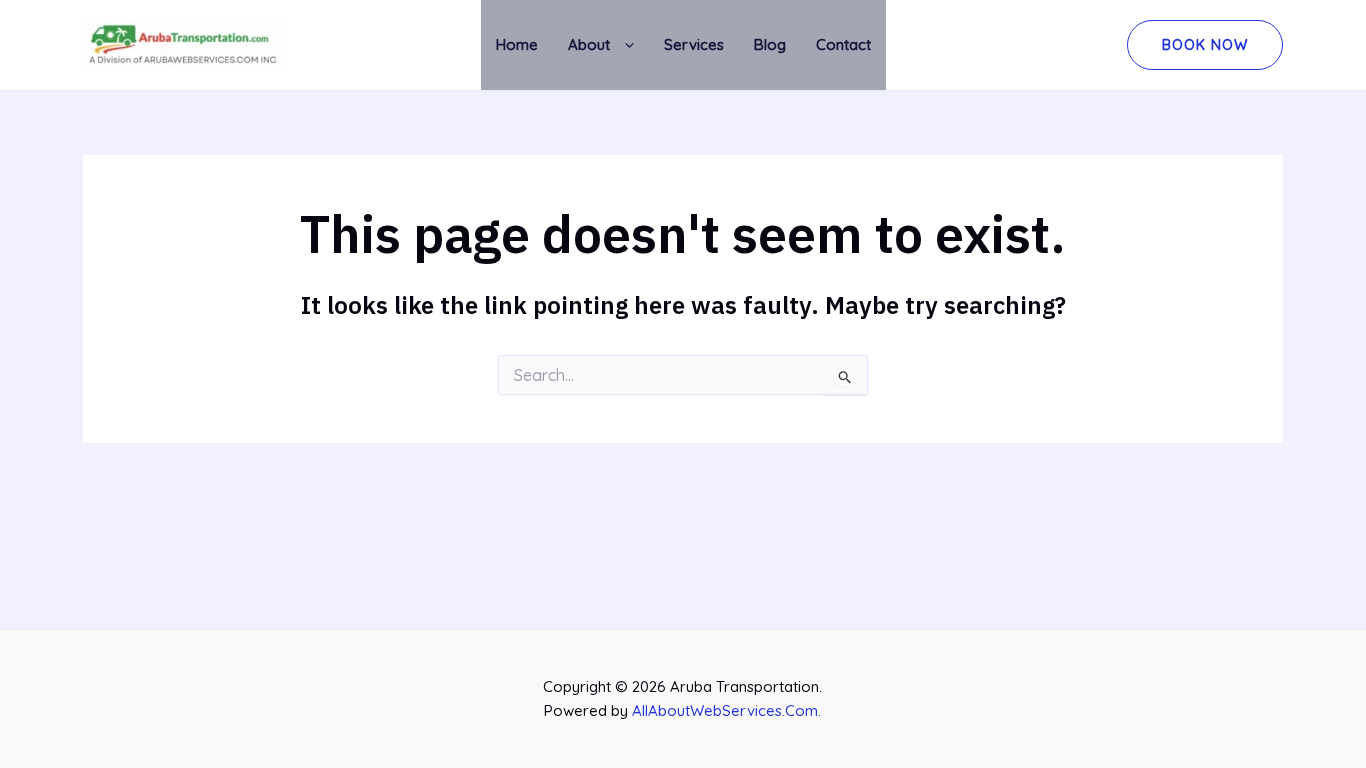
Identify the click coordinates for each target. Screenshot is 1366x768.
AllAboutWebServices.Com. (726, 710)
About (589, 44)
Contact (843, 44)
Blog (770, 44)
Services (694, 44)
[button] (622, 45)
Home (517, 44)
